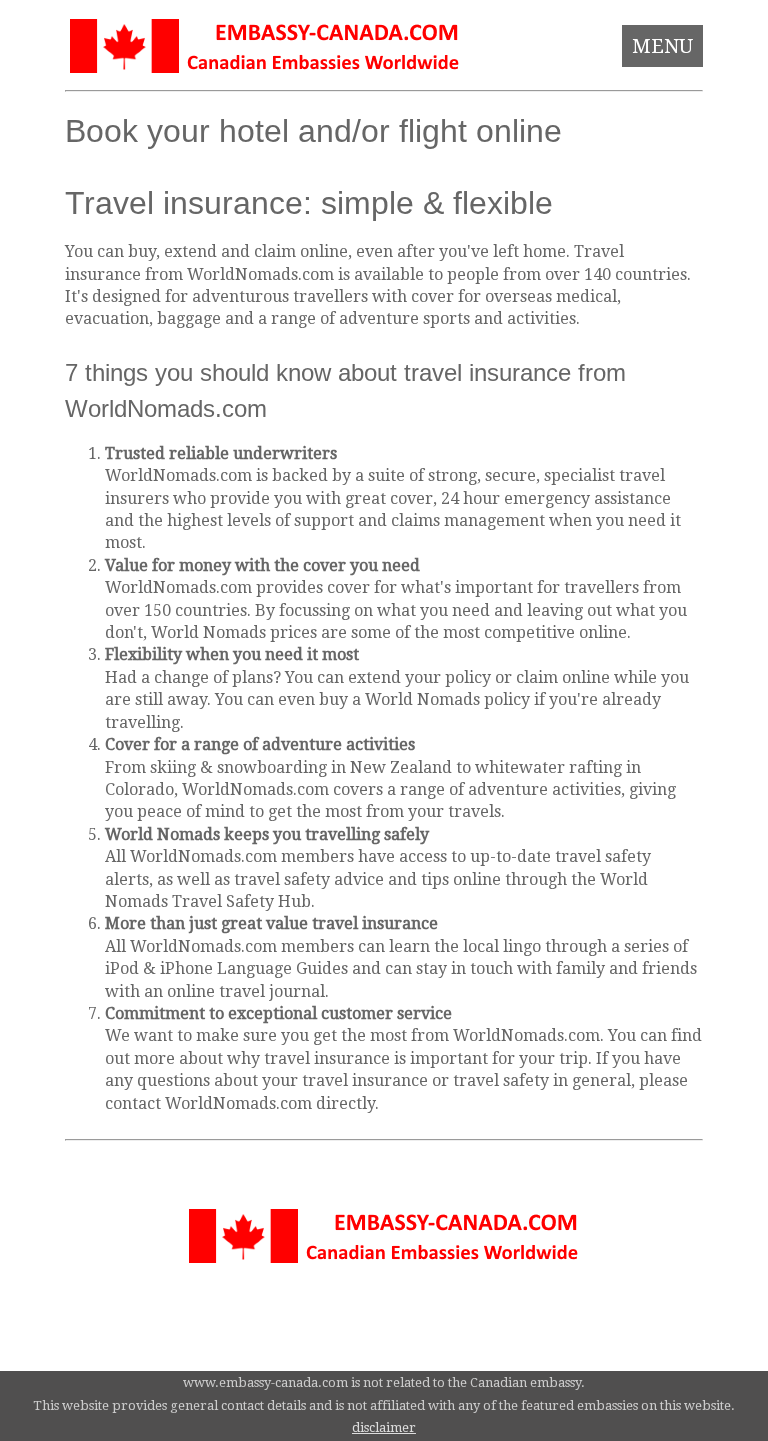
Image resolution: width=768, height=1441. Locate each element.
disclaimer (384, 1427)
